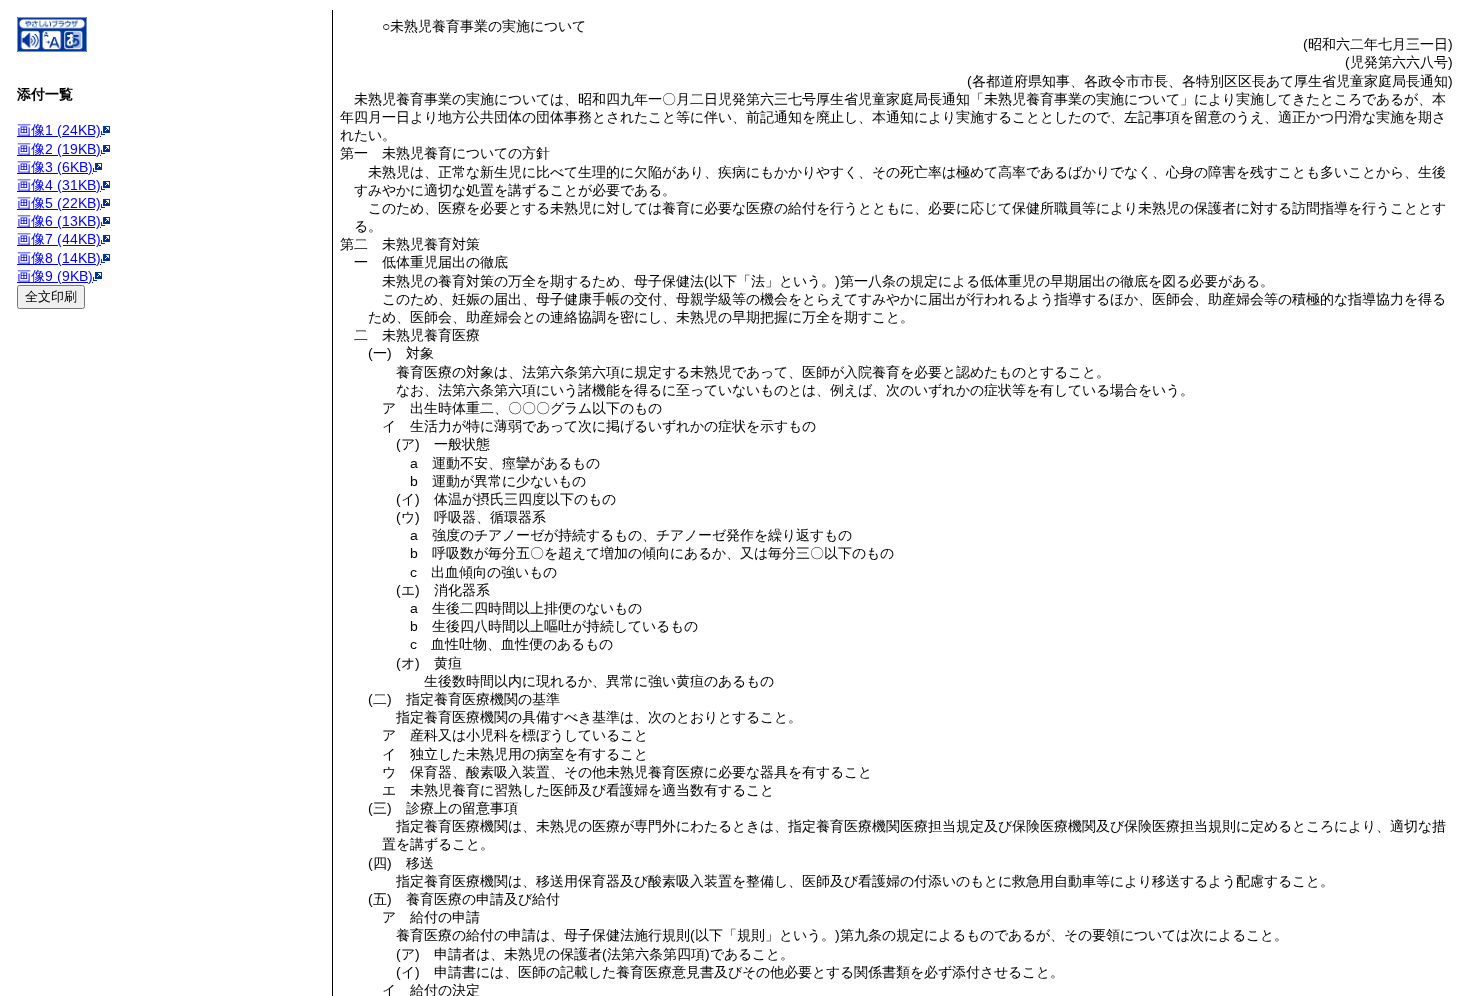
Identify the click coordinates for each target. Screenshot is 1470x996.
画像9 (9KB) (55, 276)
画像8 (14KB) (59, 258)
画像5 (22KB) (59, 203)
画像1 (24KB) (59, 130)
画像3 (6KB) (55, 167)
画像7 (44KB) (59, 239)
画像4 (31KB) (59, 185)
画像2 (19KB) (59, 149)
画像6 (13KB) (59, 221)
